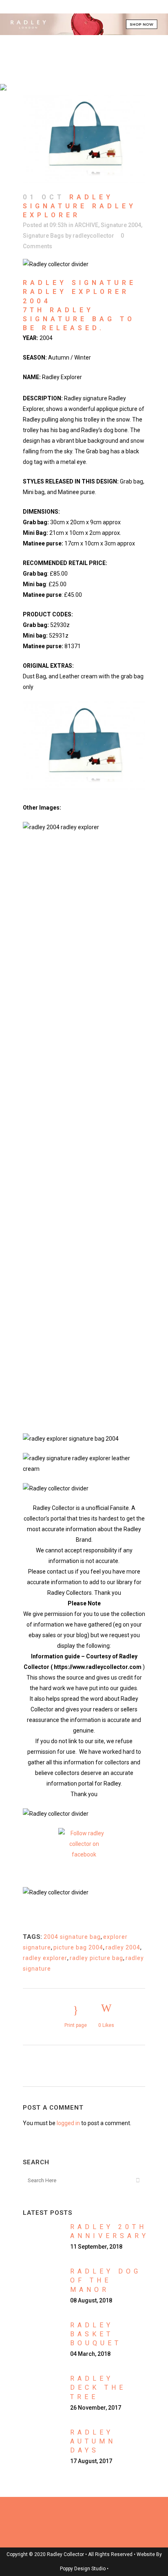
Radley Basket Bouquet (96, 2334)
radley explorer (45, 1958)
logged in (68, 2123)
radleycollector (93, 236)
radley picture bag (96, 1958)
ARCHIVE (86, 225)
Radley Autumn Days (93, 2441)
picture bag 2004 (78, 1947)
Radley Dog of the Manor (106, 2280)
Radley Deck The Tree (98, 2387)
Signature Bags (43, 236)
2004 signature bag (72, 1937)
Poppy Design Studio (83, 2569)
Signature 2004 (121, 225)
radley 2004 (123, 1947)
